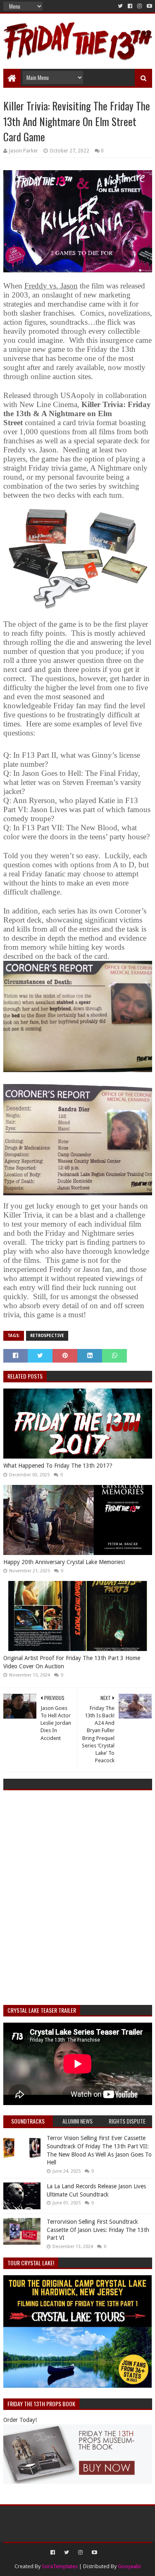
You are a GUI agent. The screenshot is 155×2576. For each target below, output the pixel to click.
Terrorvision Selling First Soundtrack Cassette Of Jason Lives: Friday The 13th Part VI (98, 2230)
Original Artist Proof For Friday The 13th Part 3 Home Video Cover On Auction (72, 1662)
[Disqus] (78, 1899)
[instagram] (139, 6)
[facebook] (130, 6)
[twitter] (120, 6)
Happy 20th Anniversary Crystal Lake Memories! (64, 1562)
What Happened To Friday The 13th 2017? (58, 1466)
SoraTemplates (60, 2566)
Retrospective (47, 1336)
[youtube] (149, 6)
